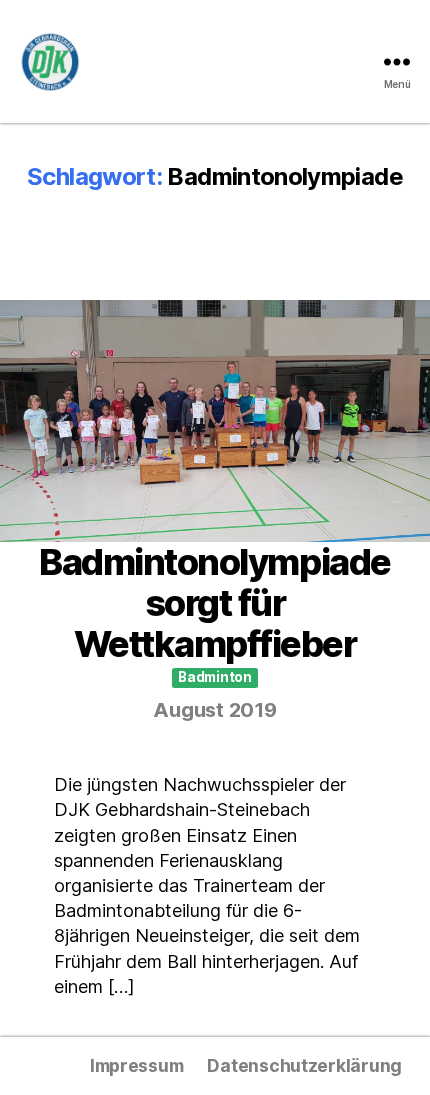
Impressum (137, 1065)
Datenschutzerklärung (304, 1065)
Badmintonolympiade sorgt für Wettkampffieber (214, 603)
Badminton (215, 677)
